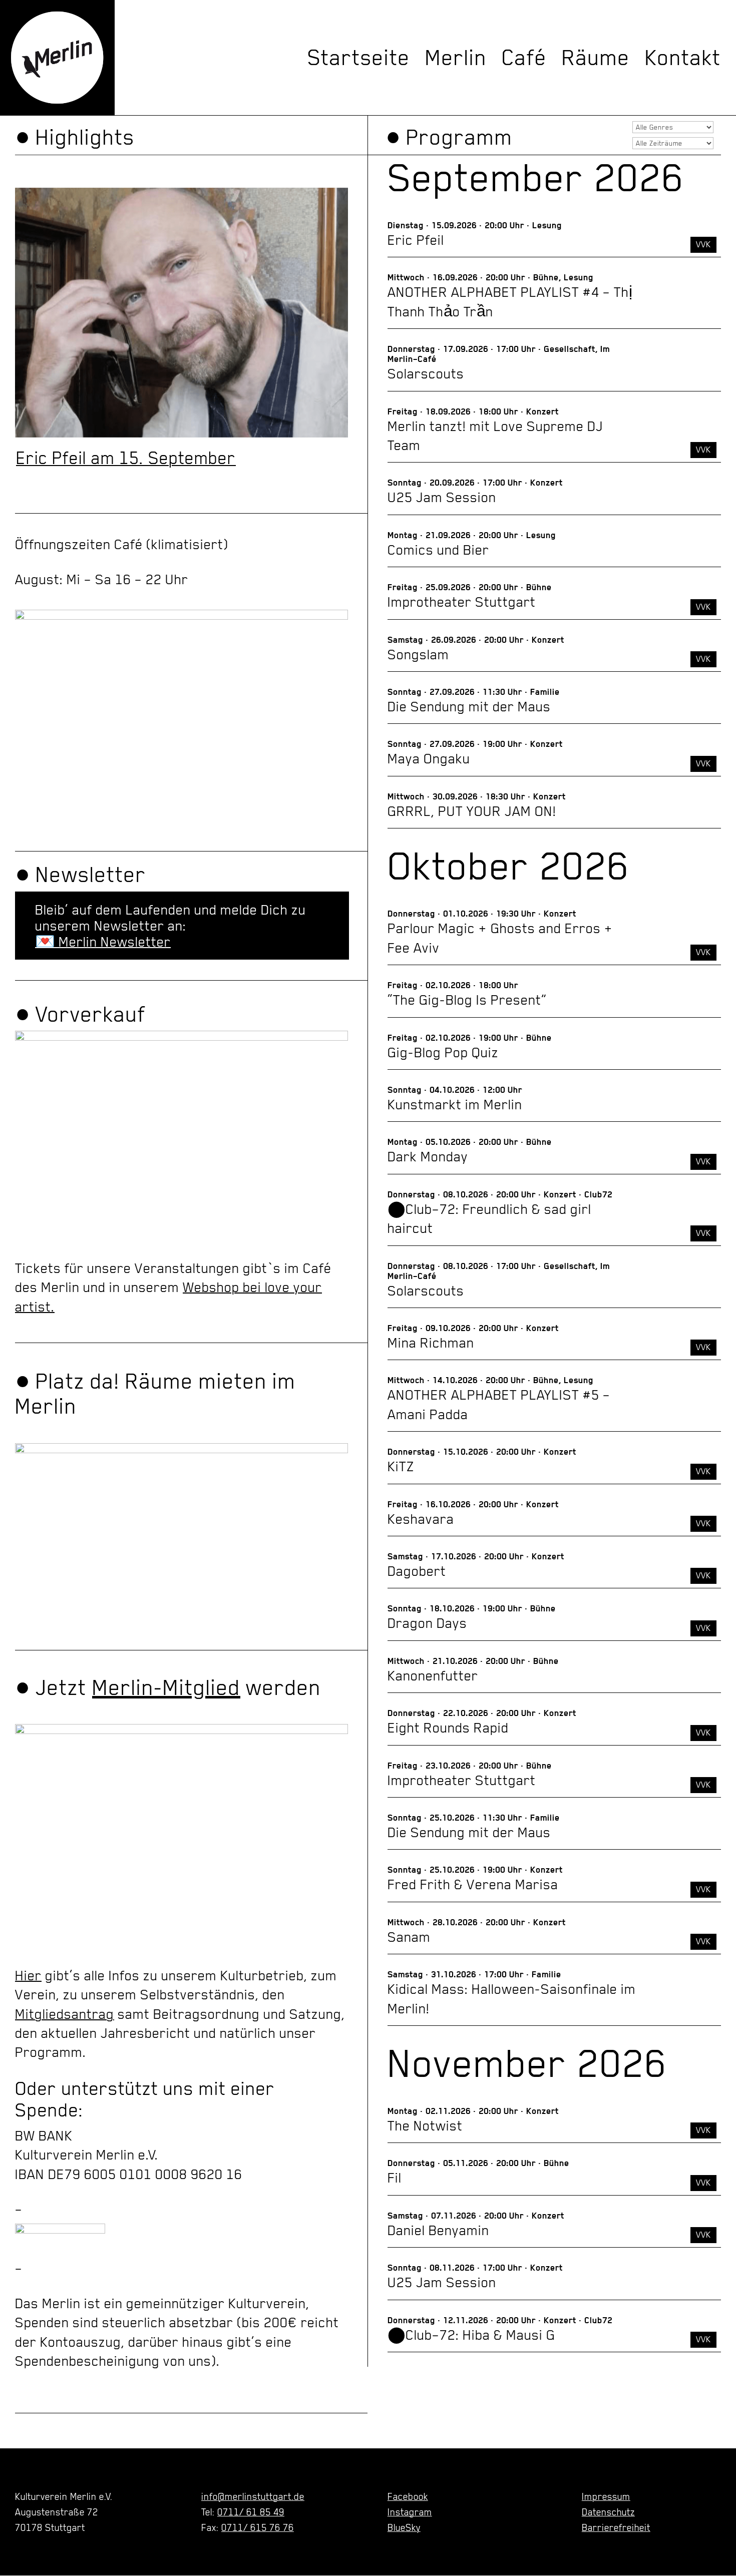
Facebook (408, 2496)
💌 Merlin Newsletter (103, 942)
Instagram (410, 2512)
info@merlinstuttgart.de (253, 2496)
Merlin (456, 58)
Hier (28, 1975)
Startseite (359, 58)
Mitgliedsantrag (65, 2014)
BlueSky (404, 2527)
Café (524, 58)
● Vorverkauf (80, 1014)
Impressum (606, 2496)
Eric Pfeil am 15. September (126, 458)
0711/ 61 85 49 (251, 2512)
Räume (596, 58)
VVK (703, 244)
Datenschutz (608, 2512)
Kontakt (683, 58)
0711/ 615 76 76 (258, 2527)
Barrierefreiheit (616, 2527)
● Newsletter (81, 875)
